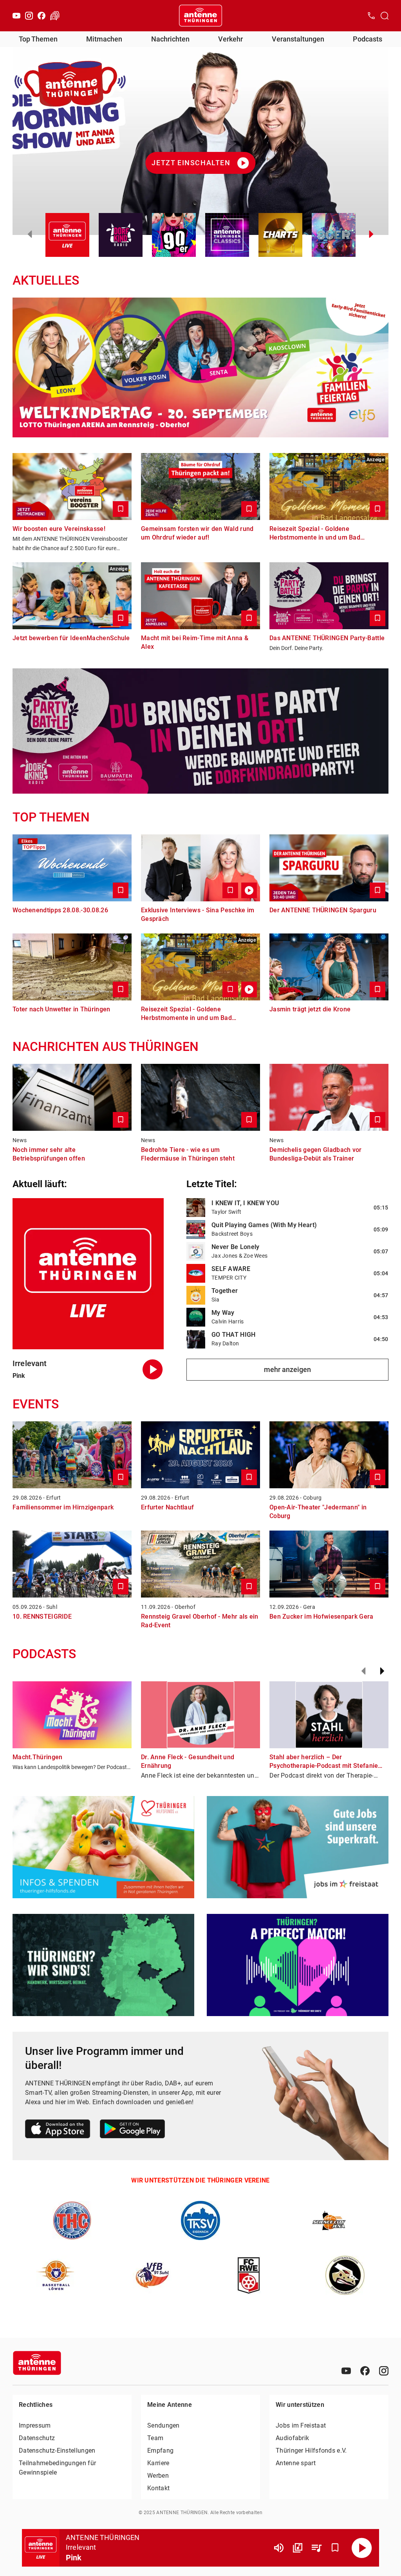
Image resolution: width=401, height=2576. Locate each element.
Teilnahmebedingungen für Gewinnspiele (57, 2468)
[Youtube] (16, 16)
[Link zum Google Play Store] (132, 2130)
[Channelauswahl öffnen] (385, 16)
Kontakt (158, 2488)
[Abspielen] (362, 2548)
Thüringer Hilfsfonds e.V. (311, 2451)
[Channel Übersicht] (298, 2548)
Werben (158, 2476)
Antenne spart (296, 2463)
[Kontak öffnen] (371, 16)
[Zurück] (363, 1671)
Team (155, 2438)
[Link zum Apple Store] (58, 2130)
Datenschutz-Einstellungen (57, 2451)
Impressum (35, 2425)
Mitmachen (104, 39)
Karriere (158, 2463)
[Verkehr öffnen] (55, 16)
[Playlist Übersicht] (316, 2548)
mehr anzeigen (287, 1369)
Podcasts (368, 39)
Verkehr (230, 39)
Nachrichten (170, 39)
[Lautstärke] (279, 2548)
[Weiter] (382, 1671)
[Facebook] (42, 16)
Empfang (160, 2451)
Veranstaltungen (298, 39)
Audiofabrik (292, 2438)
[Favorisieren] (335, 2548)
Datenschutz (37, 2438)
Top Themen (38, 39)
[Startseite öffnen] (200, 16)
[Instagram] (29, 16)
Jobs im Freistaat (301, 2425)
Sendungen (163, 2425)
